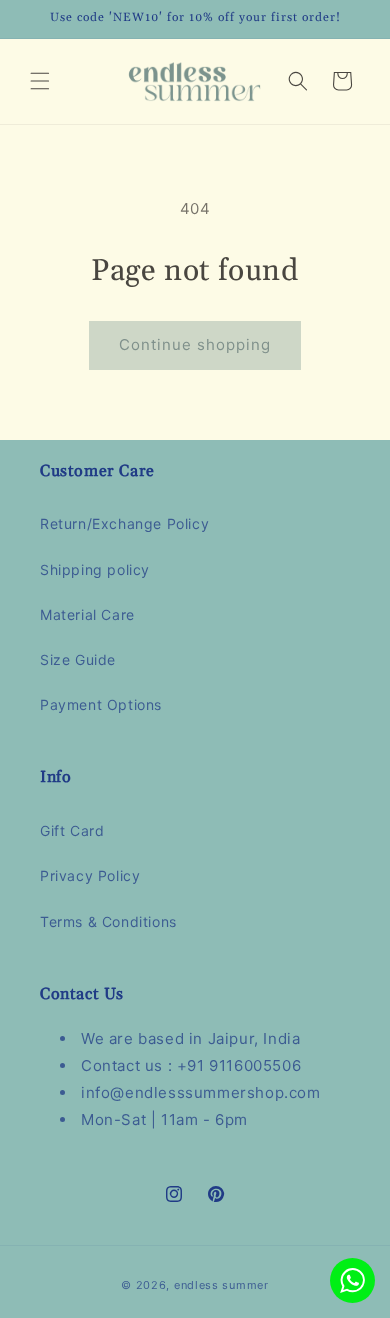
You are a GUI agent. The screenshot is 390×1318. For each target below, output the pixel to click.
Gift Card (72, 830)
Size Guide (78, 659)
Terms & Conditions (108, 921)
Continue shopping (195, 344)
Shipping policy (95, 569)
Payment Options (101, 704)
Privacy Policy (90, 875)
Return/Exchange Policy (124, 523)
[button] (40, 81)
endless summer (221, 1285)
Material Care (87, 614)
